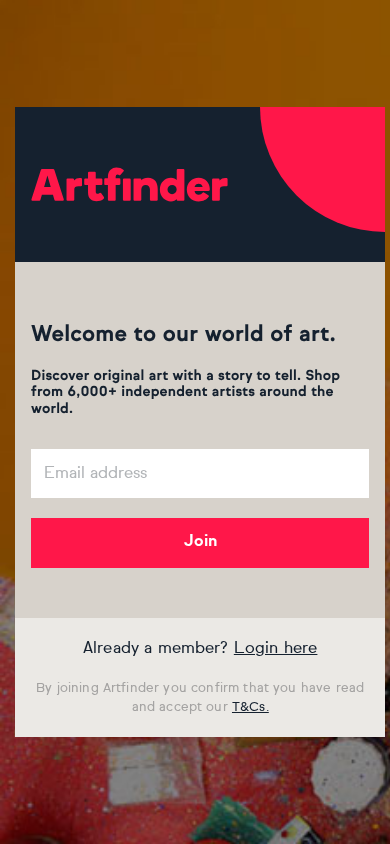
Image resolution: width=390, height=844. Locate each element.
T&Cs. (250, 707)
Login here (276, 649)
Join (200, 542)
